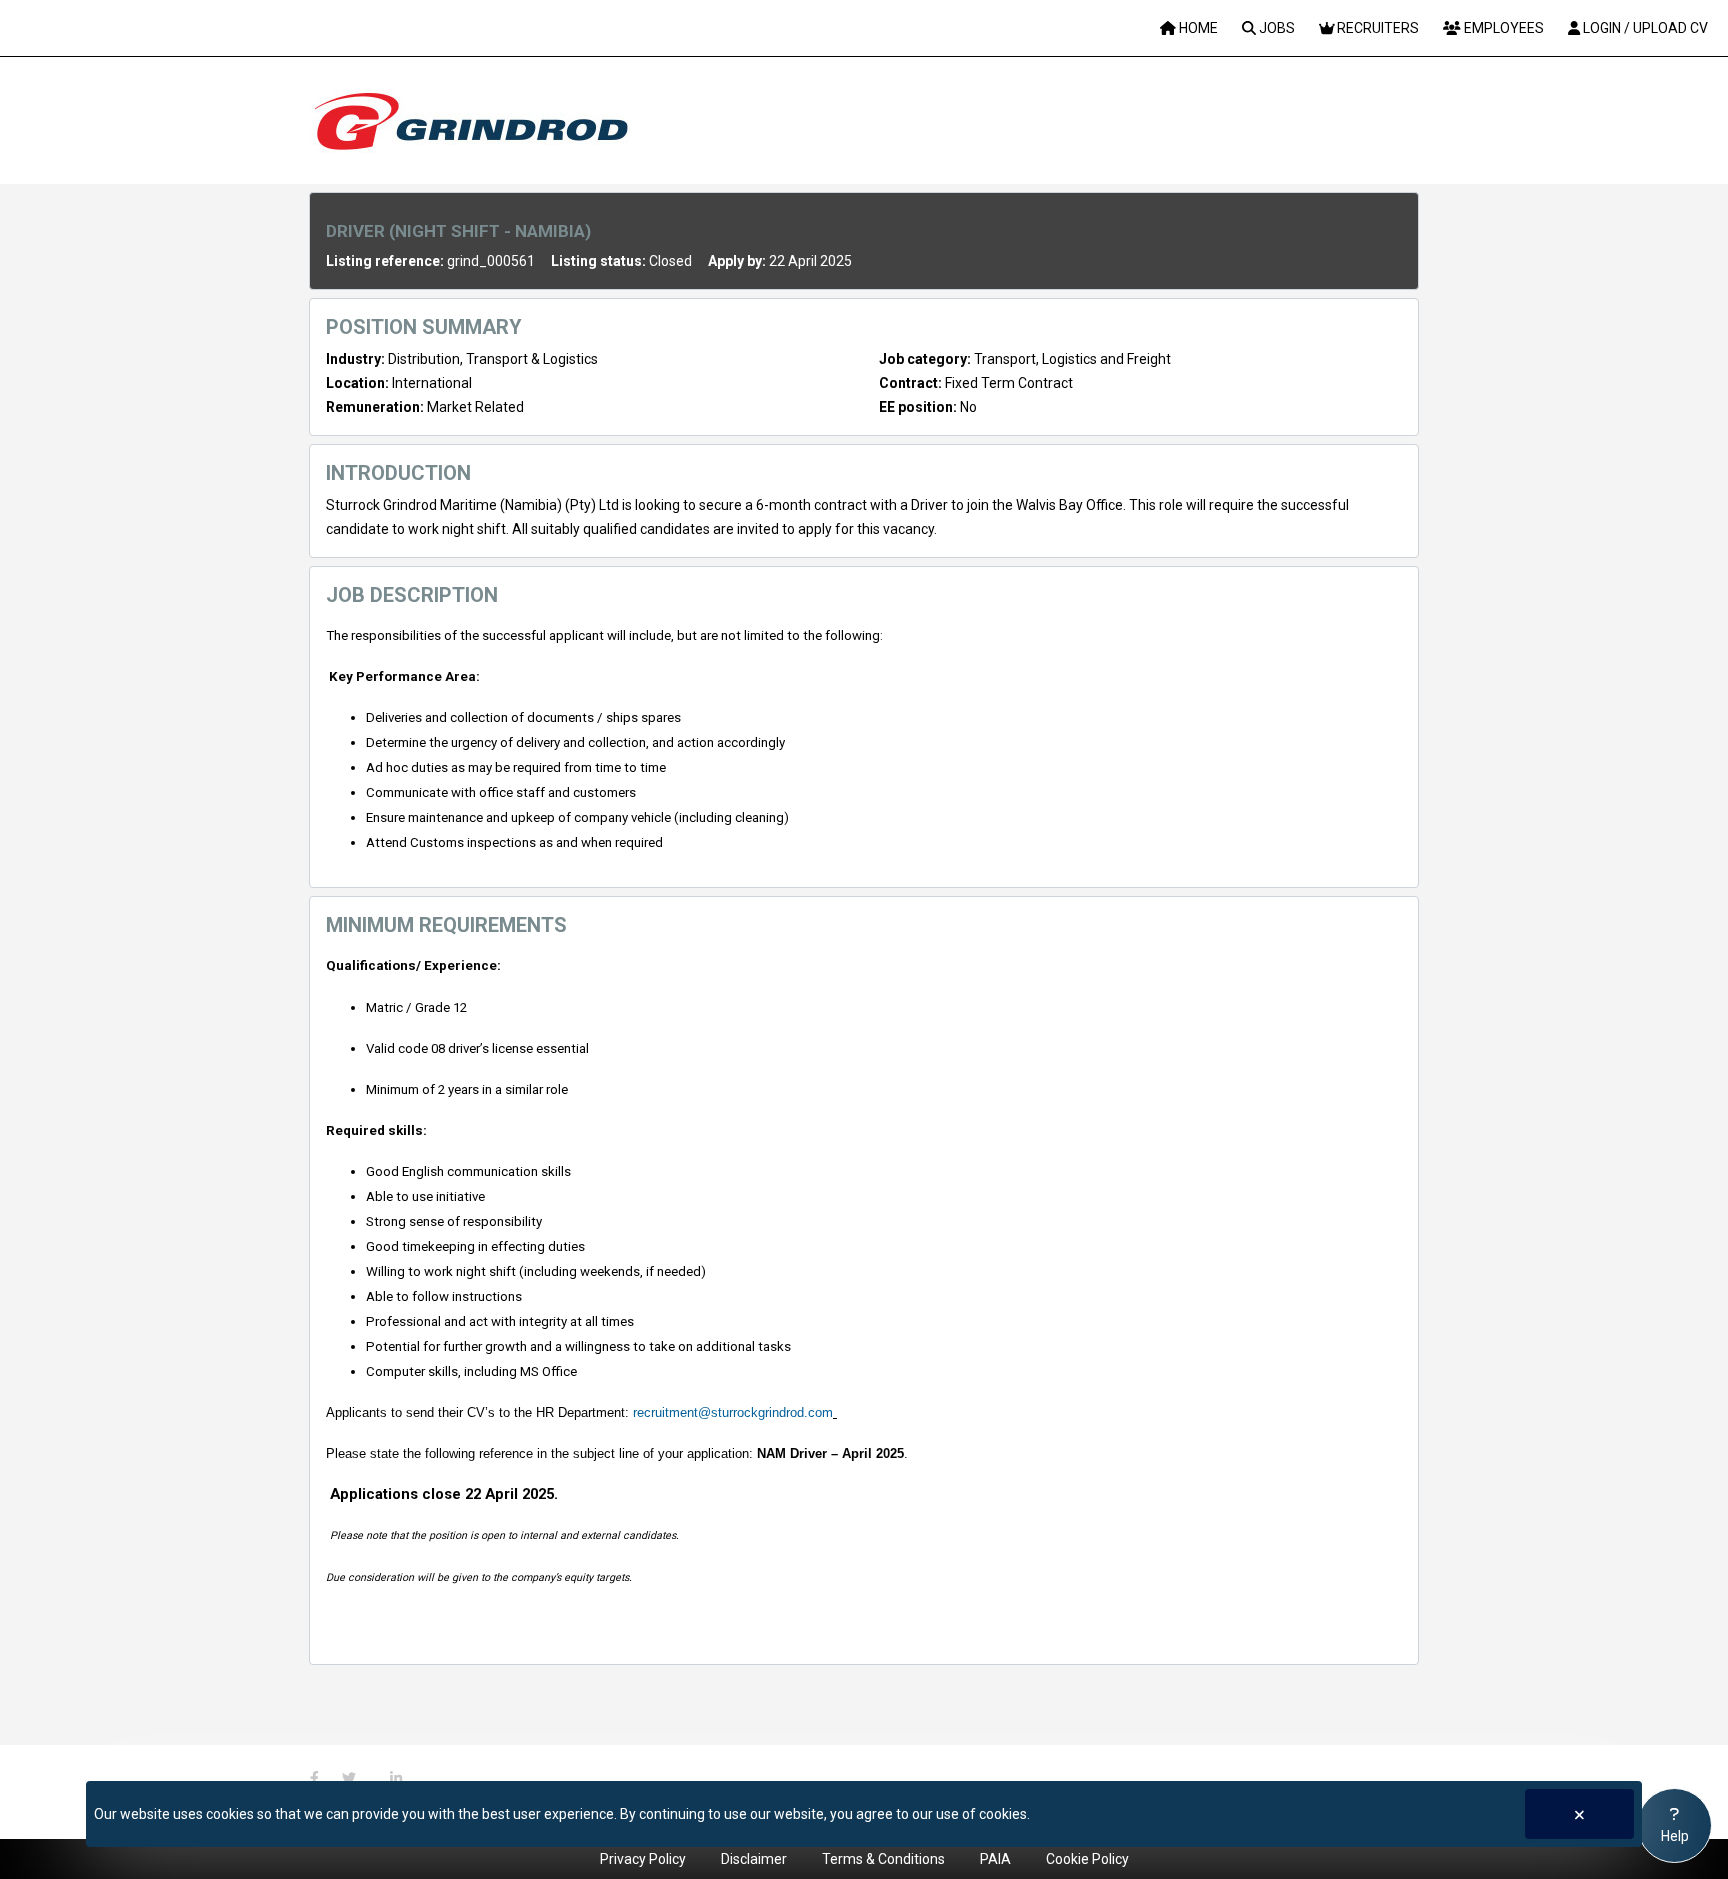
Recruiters (1376, 28)
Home (1197, 28)
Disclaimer (754, 1859)
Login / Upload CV (1644, 28)
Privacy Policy (643, 1859)
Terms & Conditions (883, 1859)
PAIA (995, 1859)
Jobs (1275, 28)
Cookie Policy (1087, 1859)
